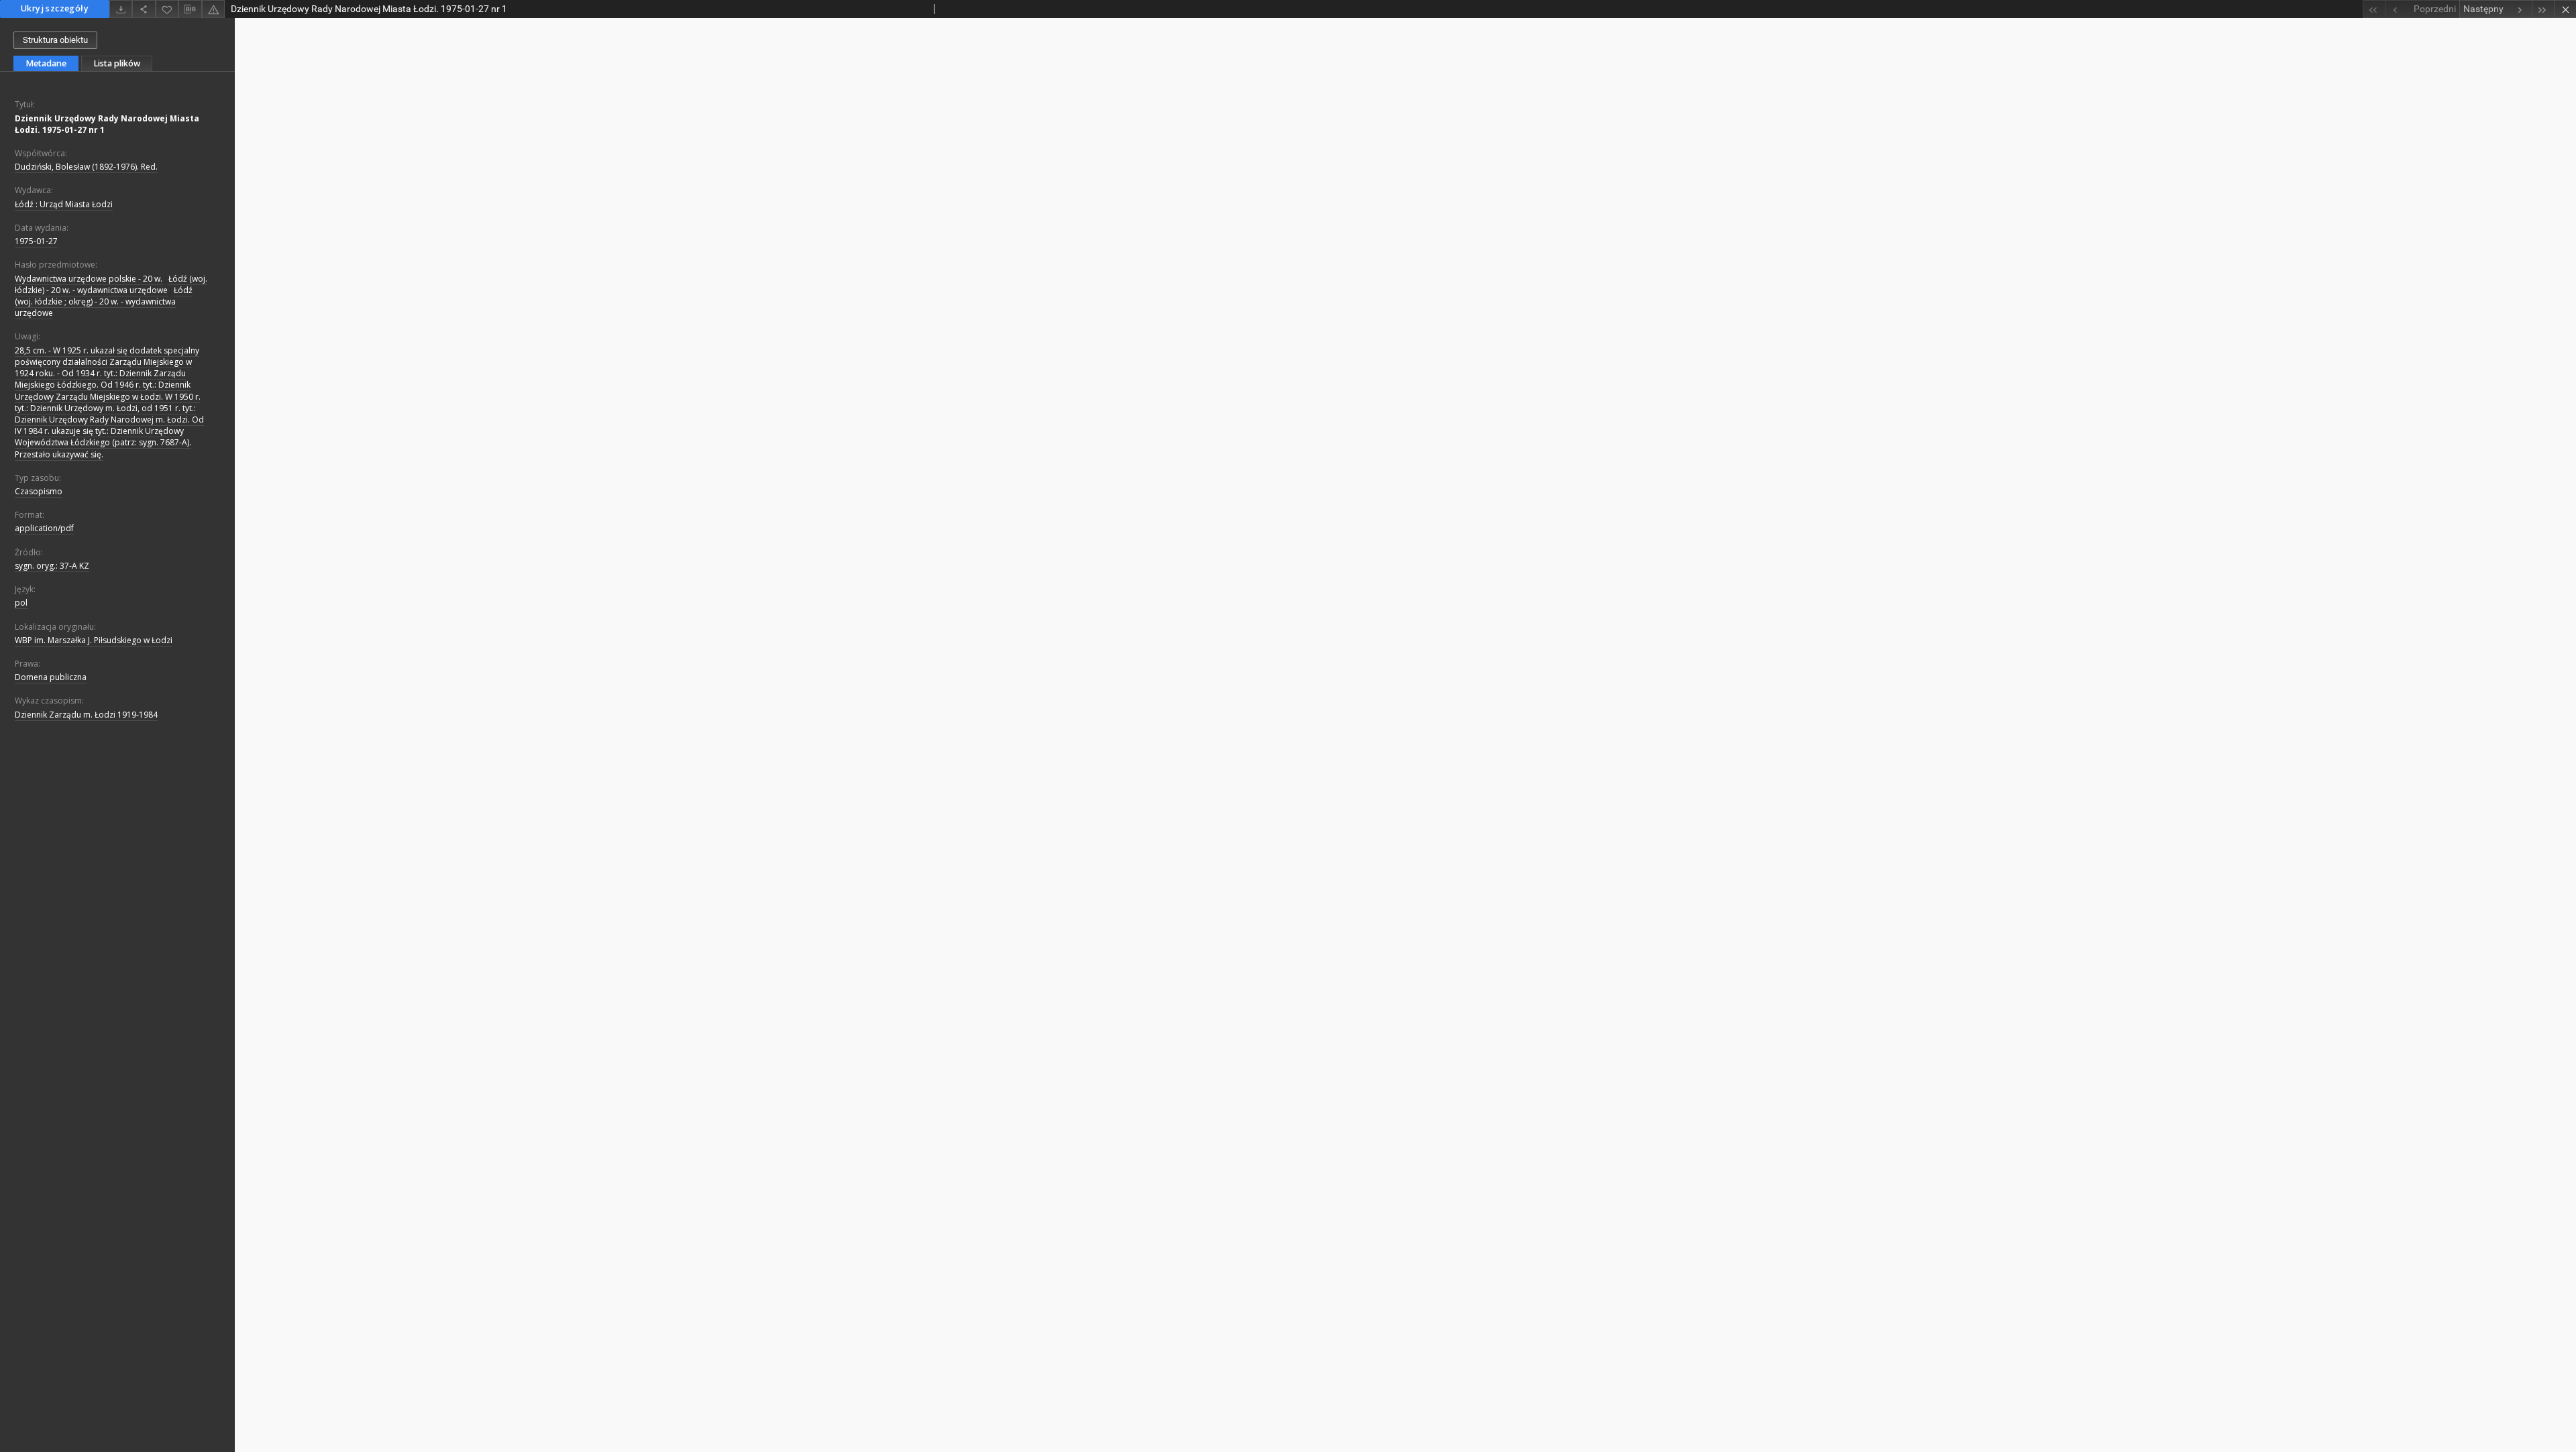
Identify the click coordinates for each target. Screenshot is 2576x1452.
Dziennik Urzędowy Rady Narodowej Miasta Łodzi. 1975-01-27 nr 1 (107, 124)
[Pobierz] (121, 9)
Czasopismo (39, 491)
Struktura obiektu (55, 40)
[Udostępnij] (144, 9)
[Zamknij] (2565, 9)
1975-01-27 (36, 241)
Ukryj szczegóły (55, 8)
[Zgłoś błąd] (213, 9)
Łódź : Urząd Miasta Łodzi (64, 204)
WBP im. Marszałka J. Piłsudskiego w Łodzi (94, 640)
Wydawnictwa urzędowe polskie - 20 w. (89, 279)
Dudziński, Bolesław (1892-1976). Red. (86, 167)
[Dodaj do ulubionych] (167, 9)
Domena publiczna (51, 677)
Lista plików (117, 63)
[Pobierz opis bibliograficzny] (190, 9)
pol (21, 603)
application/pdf (44, 528)
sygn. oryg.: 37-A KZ (52, 566)
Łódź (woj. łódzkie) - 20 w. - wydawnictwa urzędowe (111, 284)
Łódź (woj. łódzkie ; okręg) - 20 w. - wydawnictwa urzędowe (104, 301)
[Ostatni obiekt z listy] (2543, 9)
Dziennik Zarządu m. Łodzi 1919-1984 (86, 715)
